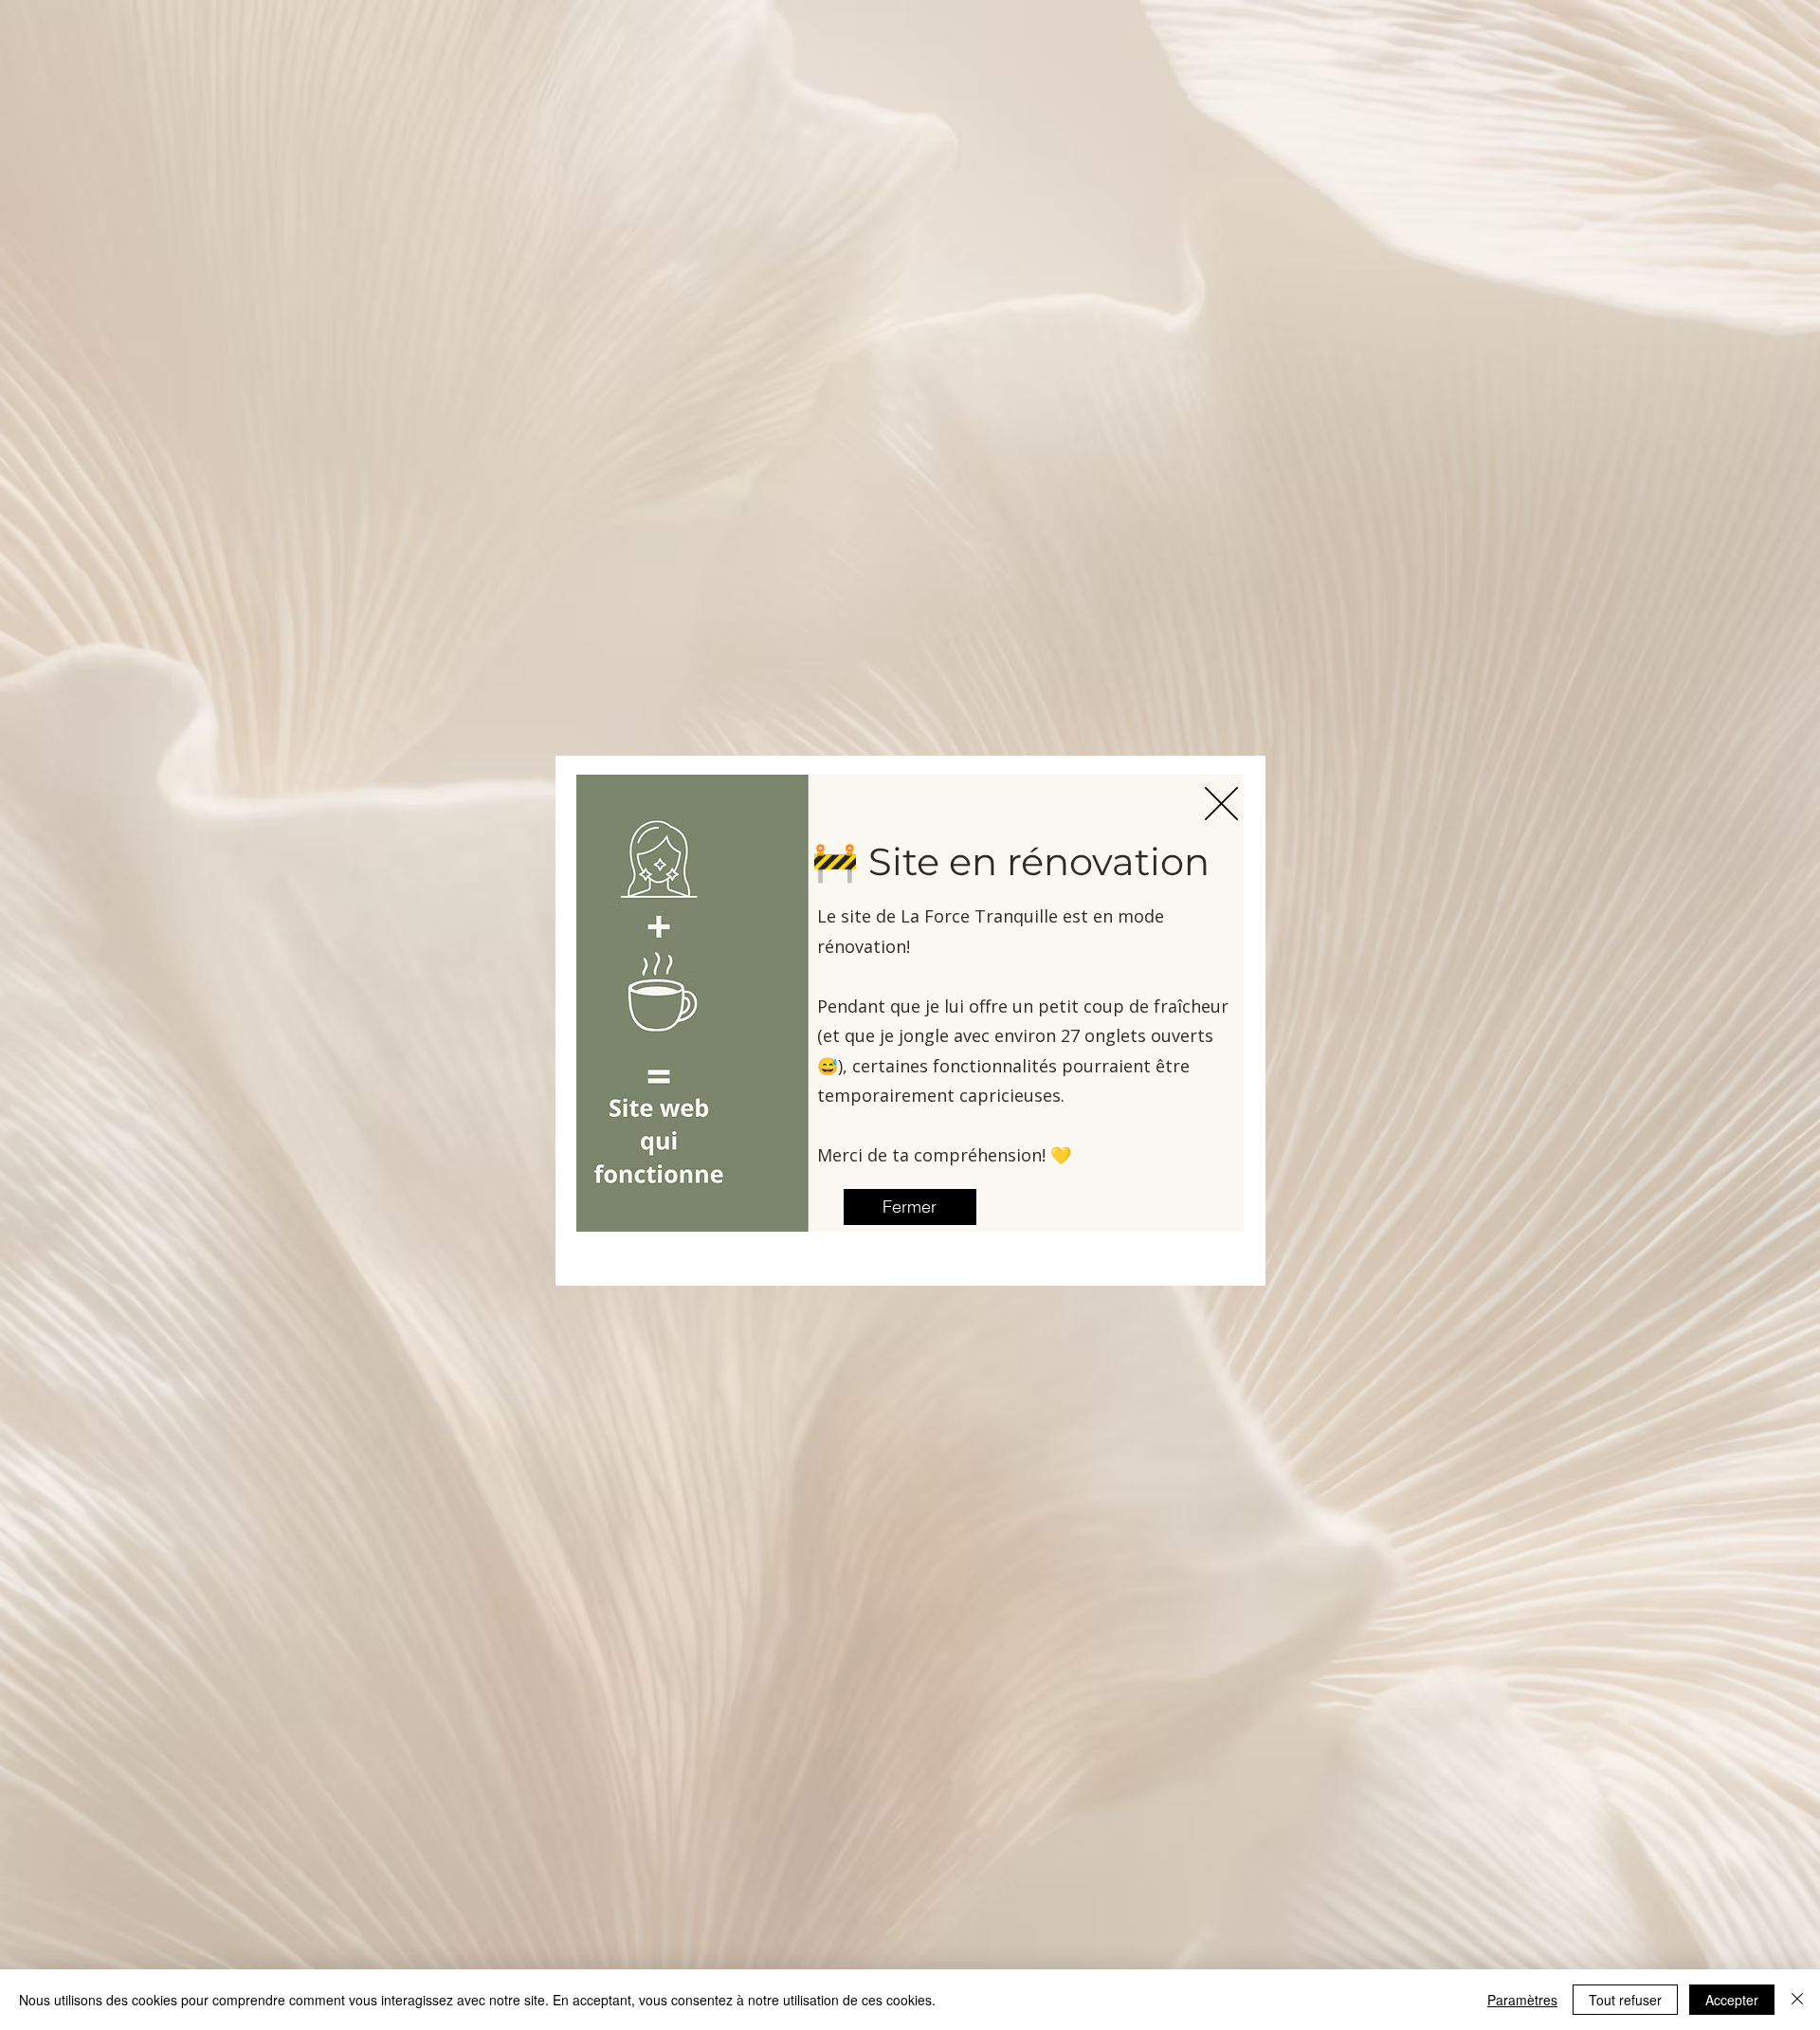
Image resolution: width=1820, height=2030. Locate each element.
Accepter (1732, 2000)
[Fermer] (1797, 2000)
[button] (1221, 804)
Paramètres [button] (1522, 2000)
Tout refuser (1625, 2000)
